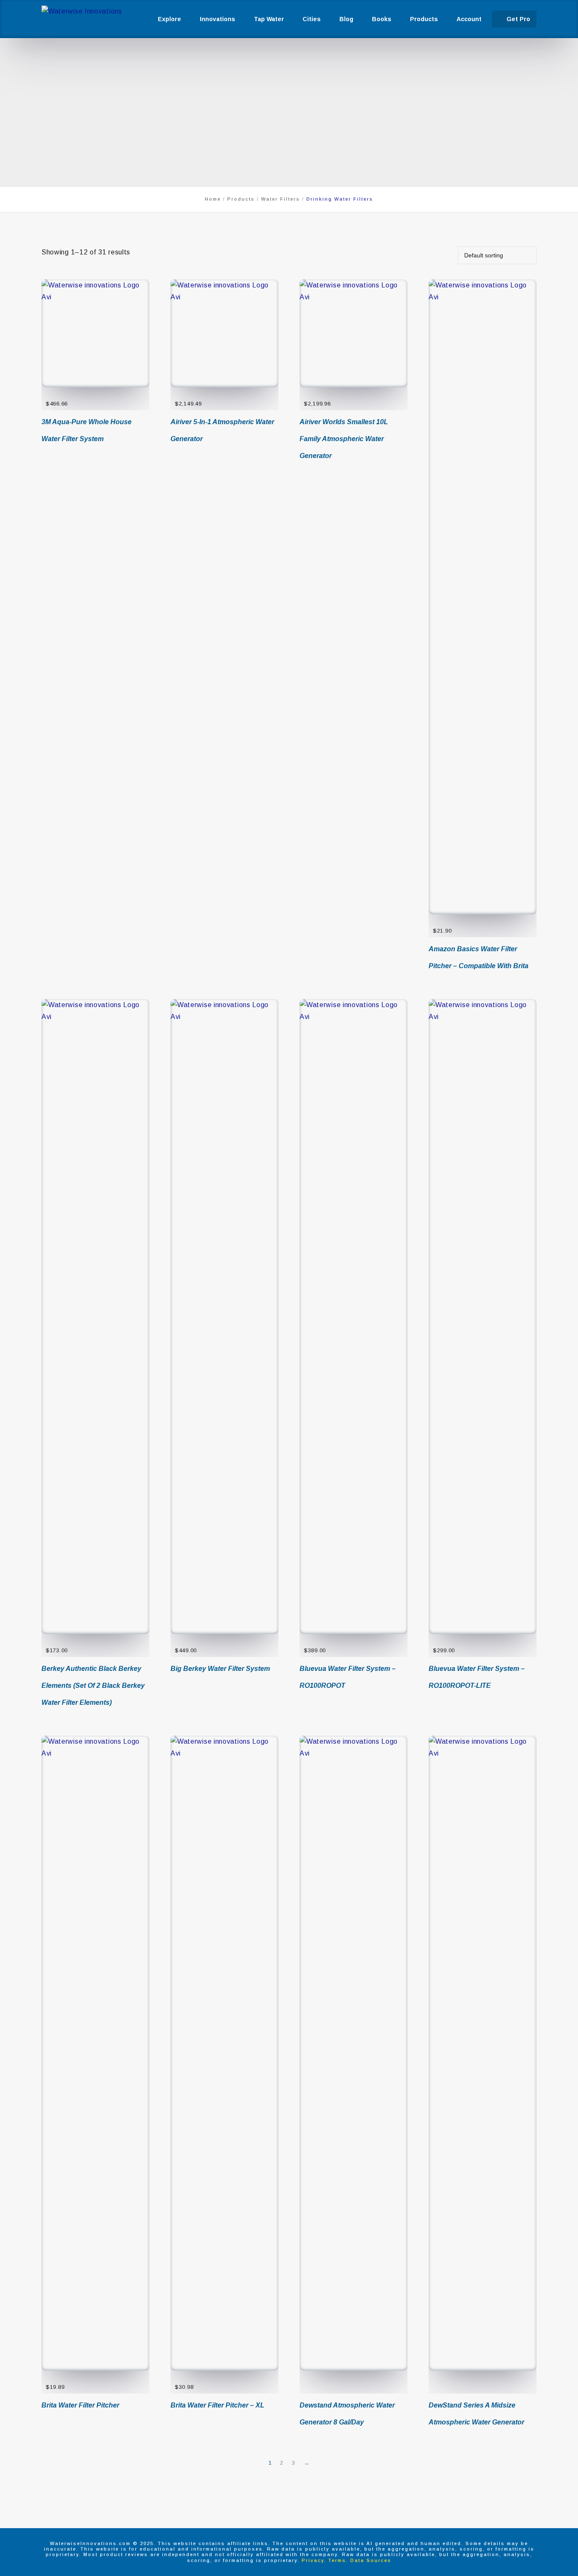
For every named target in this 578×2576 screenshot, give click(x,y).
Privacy (313, 2560)
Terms (337, 2560)
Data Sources (371, 2560)
